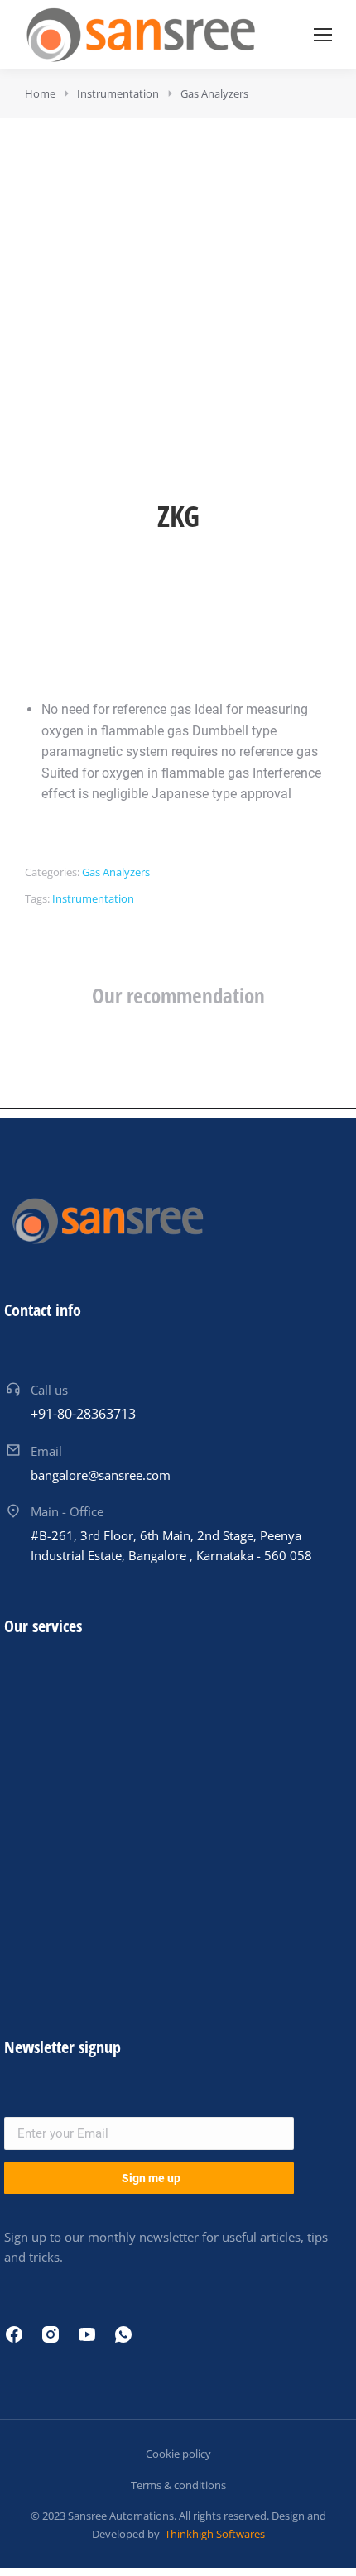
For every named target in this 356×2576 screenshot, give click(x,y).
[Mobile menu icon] (323, 35)
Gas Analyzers (116, 872)
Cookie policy (178, 2454)
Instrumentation (93, 898)
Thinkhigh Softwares (214, 2534)
